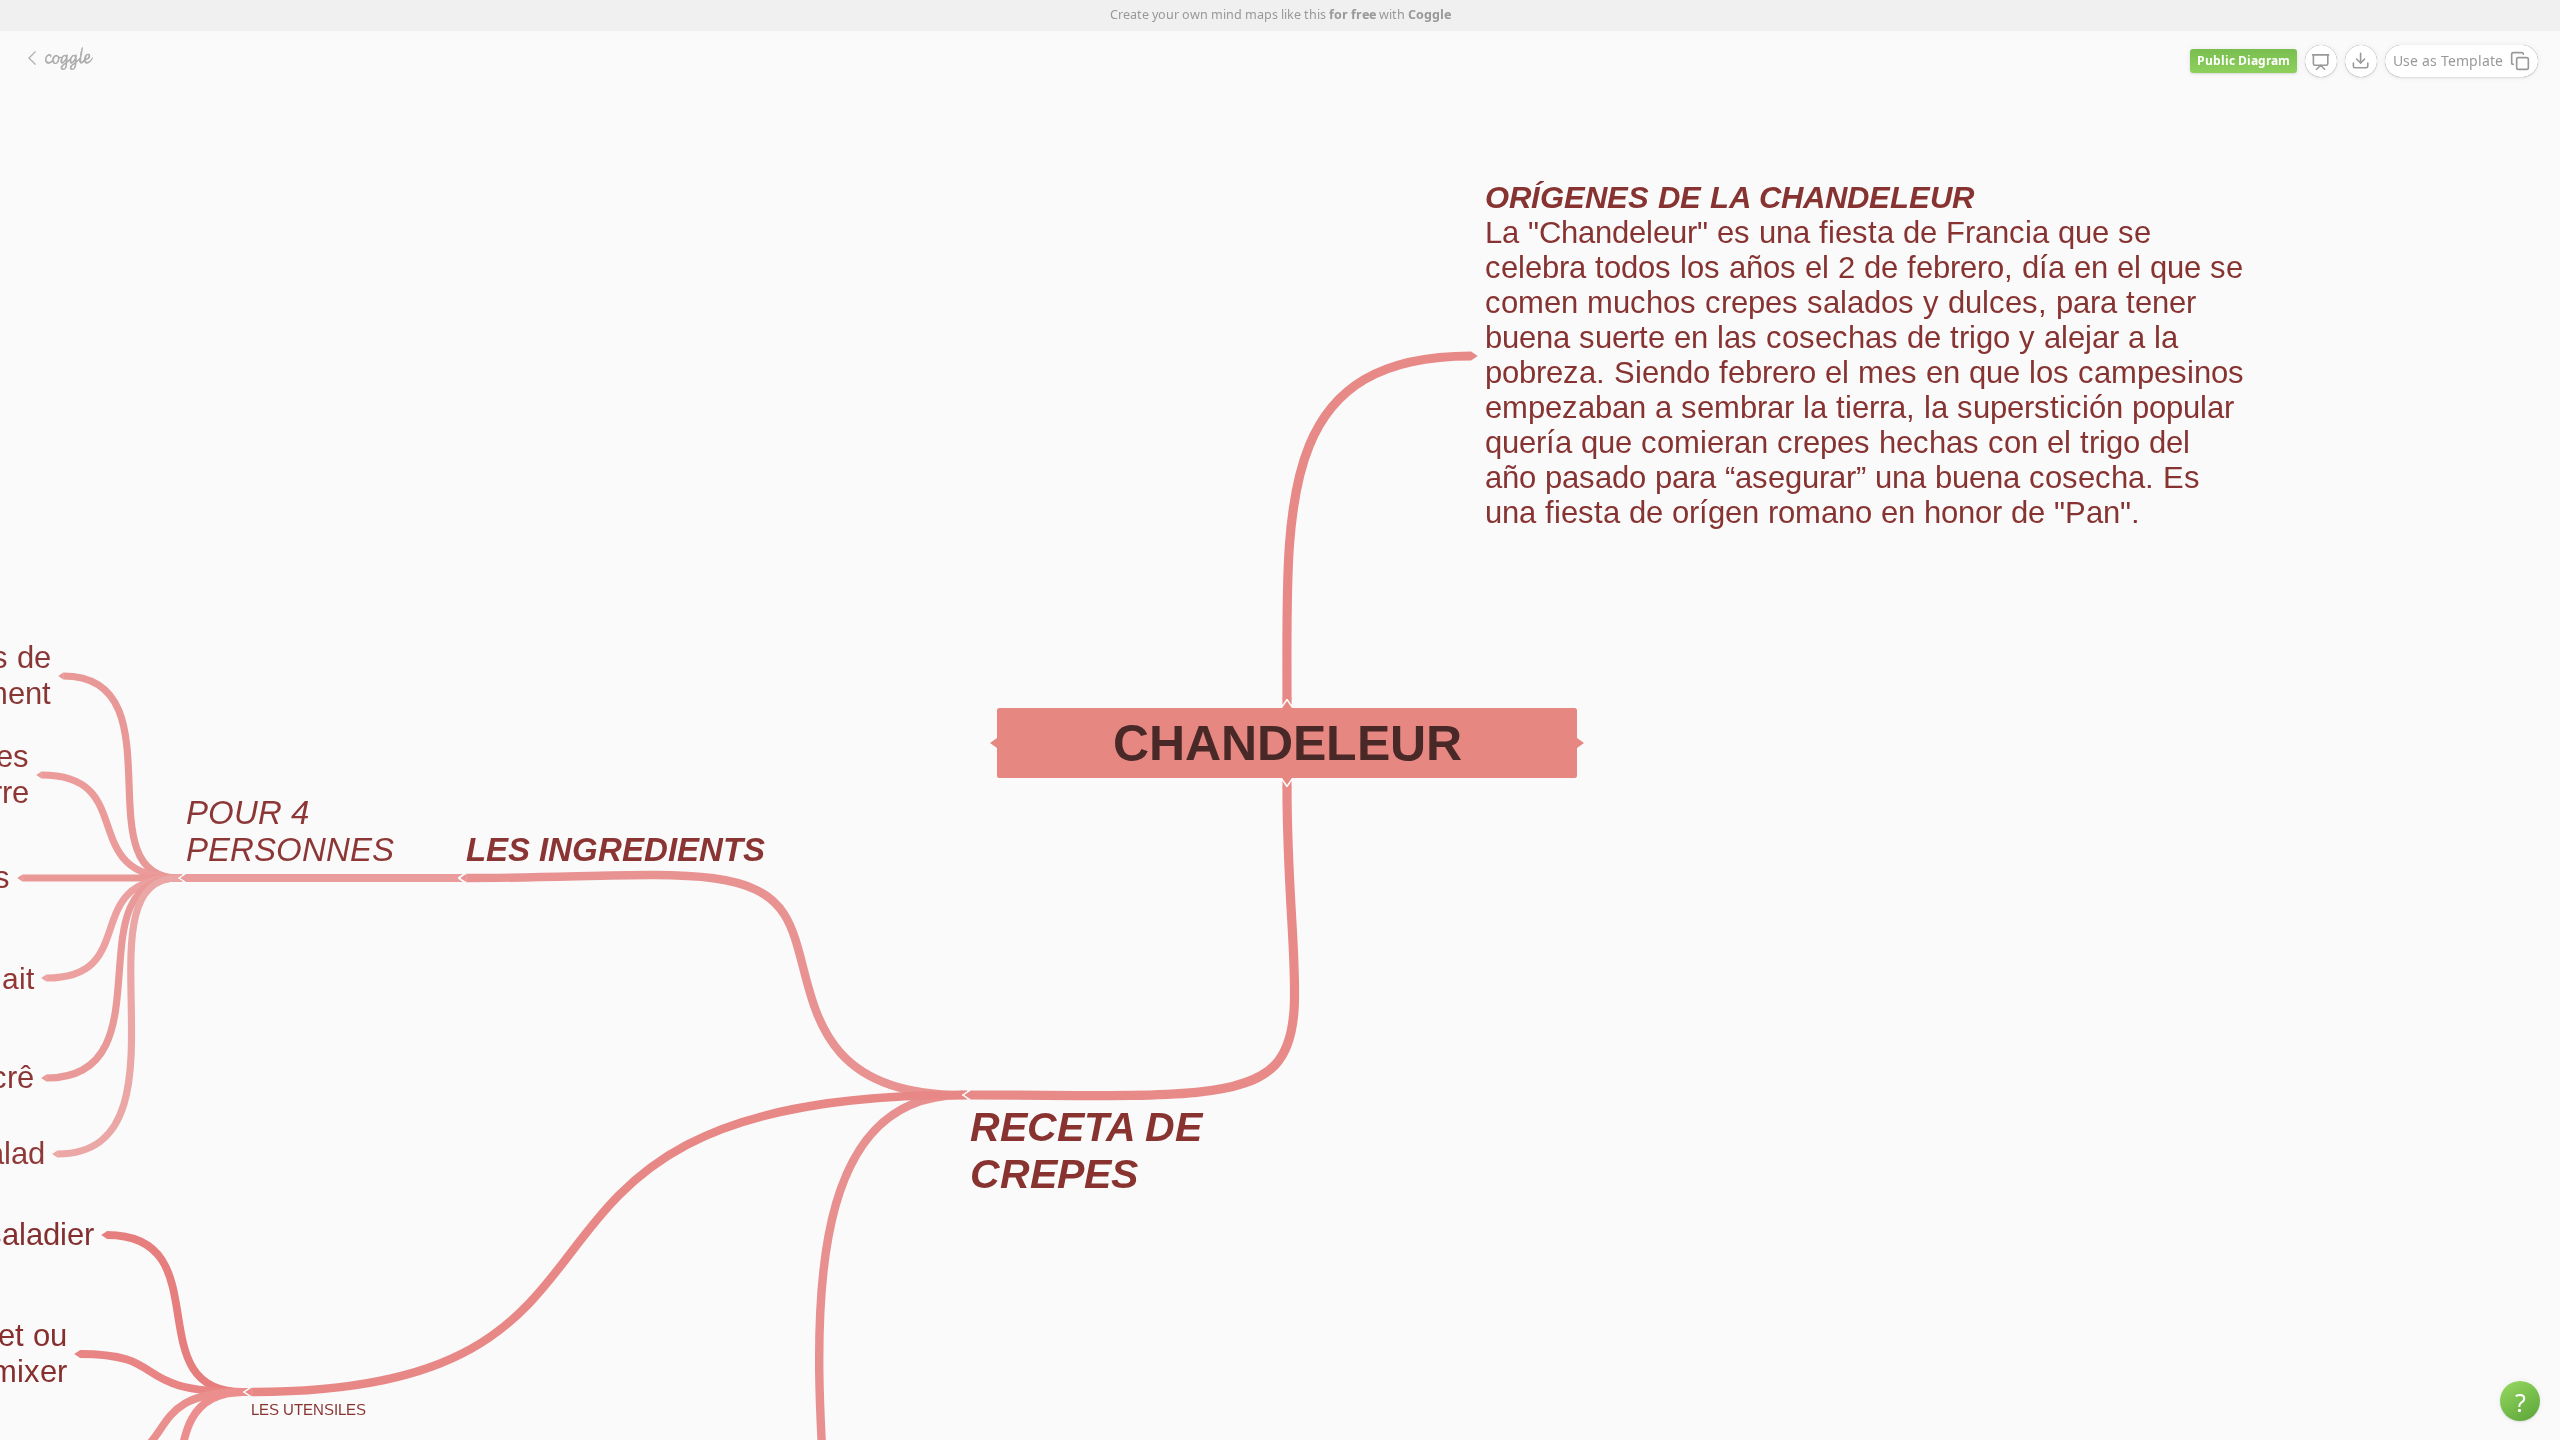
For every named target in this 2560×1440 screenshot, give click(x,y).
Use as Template (2448, 60)
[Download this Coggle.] (2361, 61)
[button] (2520, 1401)
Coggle (1429, 14)
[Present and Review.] (2321, 62)
